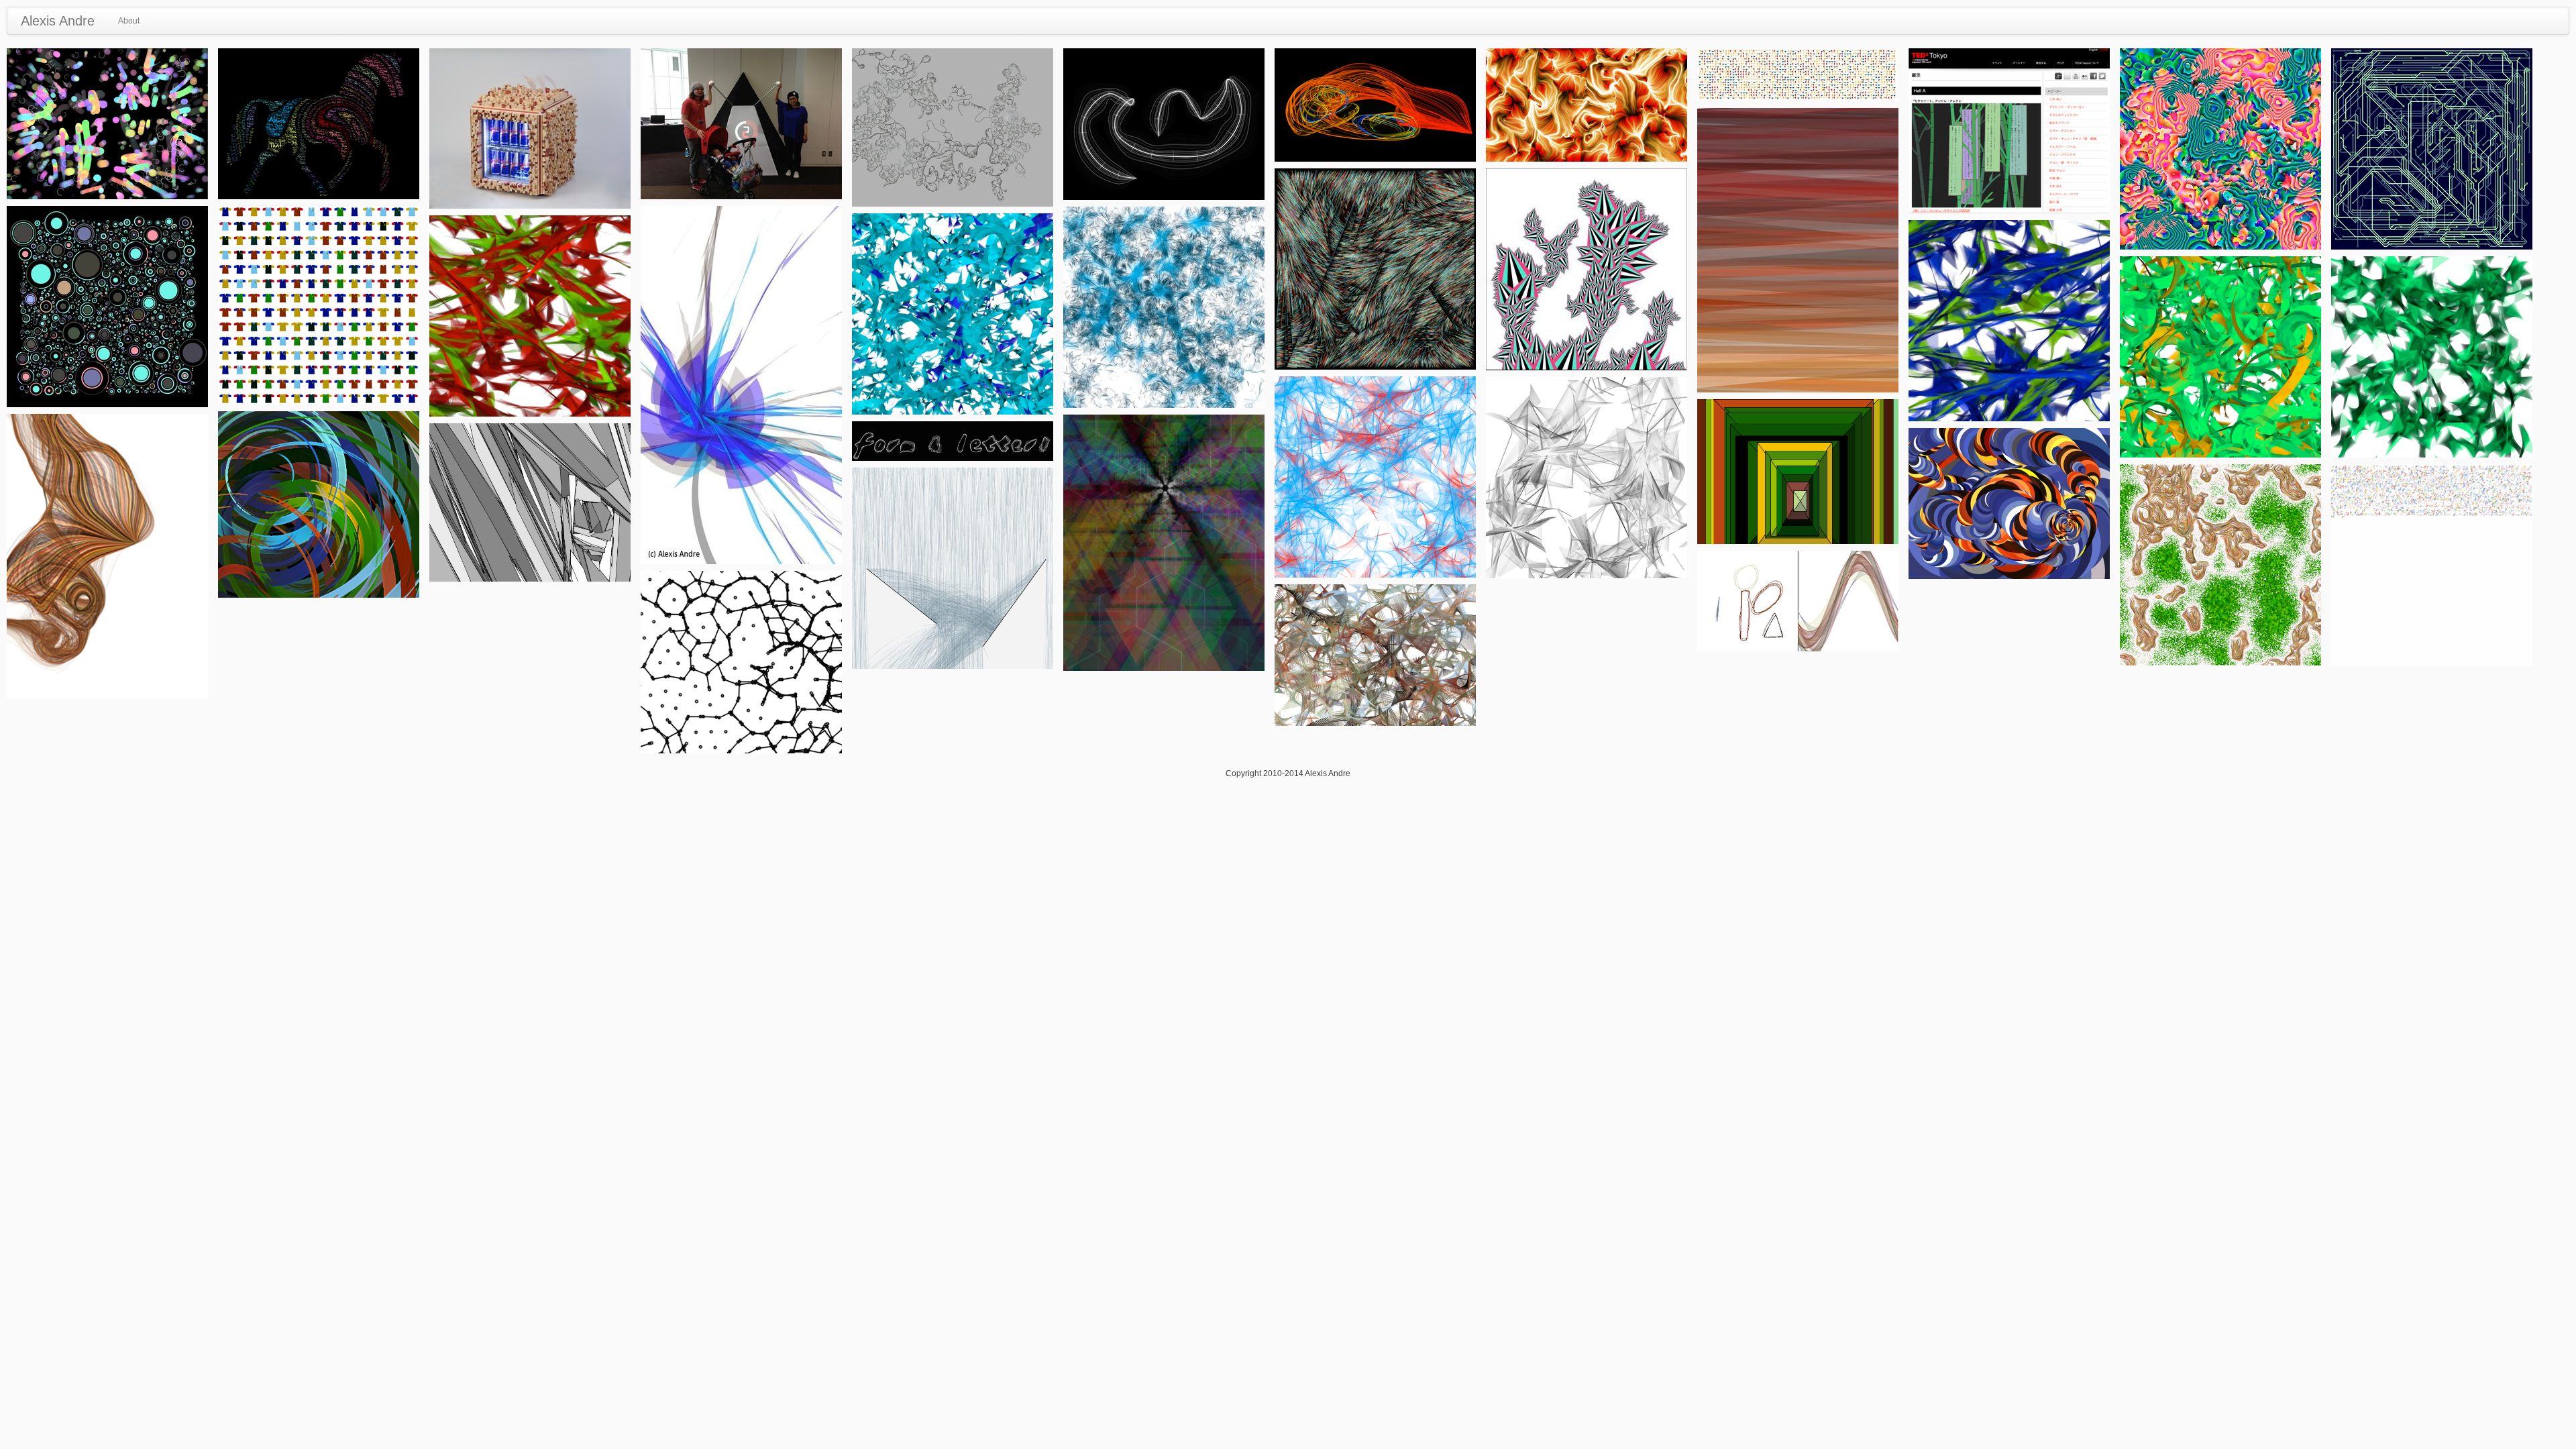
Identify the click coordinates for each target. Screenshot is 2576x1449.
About (129, 21)
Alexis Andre (58, 21)
